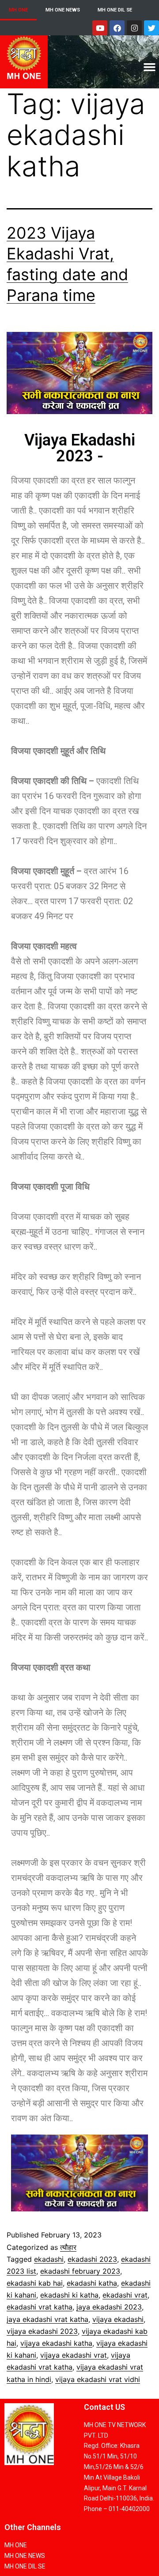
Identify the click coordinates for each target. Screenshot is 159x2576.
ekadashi (49, 2259)
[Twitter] (151, 28)
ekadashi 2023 (92, 2259)
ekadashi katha (92, 2283)
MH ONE (18, 10)
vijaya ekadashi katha (56, 2343)
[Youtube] (100, 28)
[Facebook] (117, 28)
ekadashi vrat (125, 2295)
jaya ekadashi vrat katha (47, 2319)
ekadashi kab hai (35, 2283)
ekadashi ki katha (69, 2295)
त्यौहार (68, 2247)
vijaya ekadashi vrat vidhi (98, 2379)
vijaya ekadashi (118, 2319)
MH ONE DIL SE (115, 10)
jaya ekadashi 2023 (109, 2307)
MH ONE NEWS (63, 10)
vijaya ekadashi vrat (74, 2355)
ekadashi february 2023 (80, 2271)
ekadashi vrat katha (40, 2307)
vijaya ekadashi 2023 (42, 2331)
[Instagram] (134, 28)
